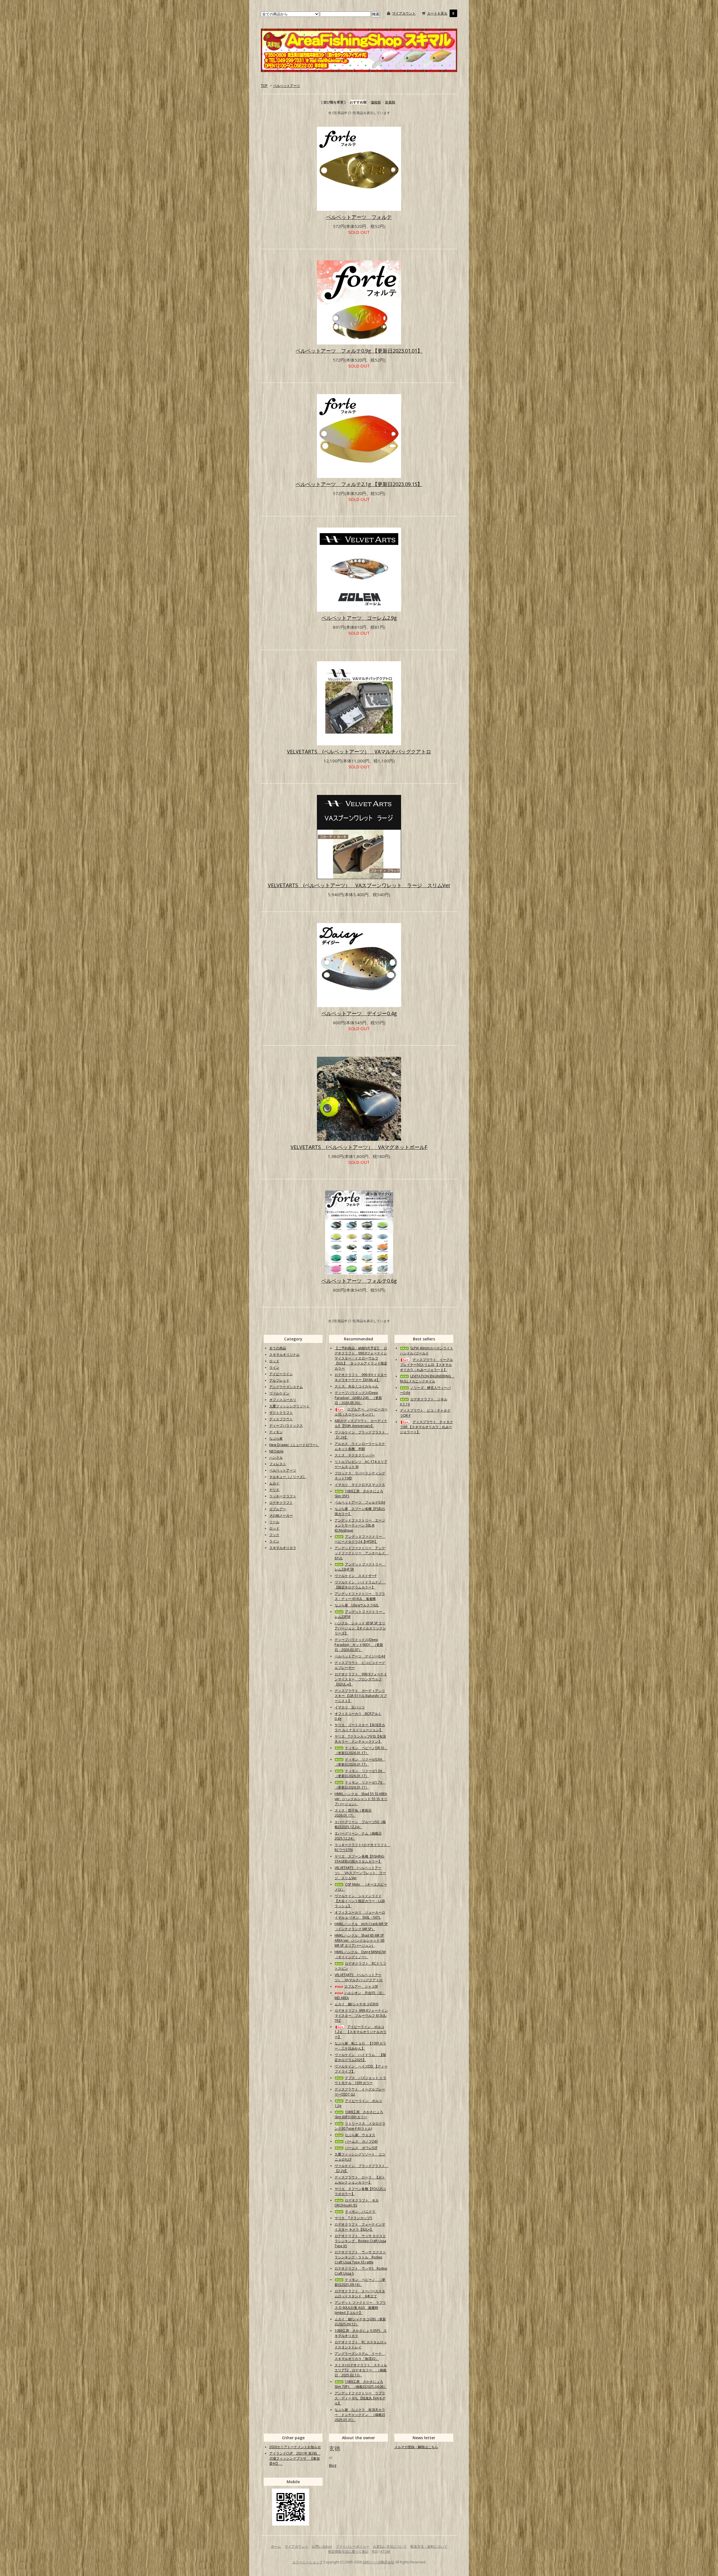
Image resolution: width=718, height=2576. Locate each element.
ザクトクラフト (281, 1413)
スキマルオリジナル (284, 1355)
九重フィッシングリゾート (289, 1406)
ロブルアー (278, 1509)
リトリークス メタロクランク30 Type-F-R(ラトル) (360, 2126)
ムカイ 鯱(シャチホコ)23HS (356, 2004)
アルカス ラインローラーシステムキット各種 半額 (360, 1446)
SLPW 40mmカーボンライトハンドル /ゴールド (427, 1351)
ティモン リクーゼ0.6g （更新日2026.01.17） (360, 1762)
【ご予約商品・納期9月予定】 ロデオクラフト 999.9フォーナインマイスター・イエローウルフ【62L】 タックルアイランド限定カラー (361, 1358)
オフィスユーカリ (283, 1400)
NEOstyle (276, 1451)
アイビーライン (281, 1374)
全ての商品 (278, 1348)
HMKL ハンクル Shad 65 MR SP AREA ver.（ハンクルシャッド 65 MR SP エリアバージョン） (360, 1940)
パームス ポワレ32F (361, 2148)
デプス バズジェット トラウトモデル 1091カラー (360, 2080)
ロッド (274, 1361)
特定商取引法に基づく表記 (348, 2551)
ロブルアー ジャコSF (361, 1986)
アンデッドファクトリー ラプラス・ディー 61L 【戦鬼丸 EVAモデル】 (360, 2398)
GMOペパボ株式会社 (378, 2562)
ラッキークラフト (283, 1496)
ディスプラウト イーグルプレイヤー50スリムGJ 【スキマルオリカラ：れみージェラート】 (426, 1365)
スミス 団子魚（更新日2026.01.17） (353, 1813)
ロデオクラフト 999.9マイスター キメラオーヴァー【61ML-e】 (361, 1377)
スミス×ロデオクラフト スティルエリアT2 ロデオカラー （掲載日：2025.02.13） (361, 2370)
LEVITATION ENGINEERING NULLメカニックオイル (427, 1379)
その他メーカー (281, 1515)
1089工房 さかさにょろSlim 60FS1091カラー (359, 2114)
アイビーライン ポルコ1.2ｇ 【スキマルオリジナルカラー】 (361, 2032)
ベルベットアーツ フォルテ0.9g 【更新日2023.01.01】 (359, 351)
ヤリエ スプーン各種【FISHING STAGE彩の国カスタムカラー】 (359, 1859)
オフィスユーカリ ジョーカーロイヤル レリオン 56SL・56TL (360, 1915)
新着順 (390, 102)
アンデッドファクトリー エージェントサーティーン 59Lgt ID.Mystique (360, 1525)
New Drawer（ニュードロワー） (294, 1445)
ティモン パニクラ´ (361, 2211)
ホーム (276, 2546)
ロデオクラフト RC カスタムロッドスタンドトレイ (361, 2345)
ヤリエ (274, 1490)
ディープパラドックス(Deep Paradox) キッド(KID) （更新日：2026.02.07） (359, 1645)
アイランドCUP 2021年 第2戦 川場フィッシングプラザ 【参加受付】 (295, 2458)
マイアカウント (404, 13)
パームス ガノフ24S (361, 2141)
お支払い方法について (390, 2546)
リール (274, 1522)
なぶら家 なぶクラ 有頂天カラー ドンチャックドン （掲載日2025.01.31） (360, 2415)
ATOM (385, 2551)
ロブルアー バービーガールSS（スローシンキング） (361, 1412)
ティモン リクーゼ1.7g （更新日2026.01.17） (360, 1785)
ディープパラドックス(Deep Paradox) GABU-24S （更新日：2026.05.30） (358, 1398)
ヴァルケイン (279, 1393)
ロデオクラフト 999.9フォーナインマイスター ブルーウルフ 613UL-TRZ (361, 2016)
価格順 (376, 102)
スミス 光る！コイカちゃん (356, 1386)
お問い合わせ (322, 2546)
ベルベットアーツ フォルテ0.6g (359, 1281)
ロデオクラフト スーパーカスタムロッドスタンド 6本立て (360, 2294)
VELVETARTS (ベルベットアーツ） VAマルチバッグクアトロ (359, 751)
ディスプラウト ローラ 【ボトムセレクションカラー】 (360, 2180)
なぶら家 (276, 1438)
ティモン (276, 1432)
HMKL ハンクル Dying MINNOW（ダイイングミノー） (360, 1954)
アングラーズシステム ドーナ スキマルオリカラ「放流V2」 (360, 2356)
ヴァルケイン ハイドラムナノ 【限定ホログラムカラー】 (360, 1585)
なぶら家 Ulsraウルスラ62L (357, 1605)
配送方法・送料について (429, 2546)
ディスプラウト (281, 1419)
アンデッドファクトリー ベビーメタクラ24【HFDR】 (360, 1539)
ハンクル (276, 1457)
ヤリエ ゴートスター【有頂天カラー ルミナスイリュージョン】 (360, 1727)
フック (274, 1535)
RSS (375, 2551)
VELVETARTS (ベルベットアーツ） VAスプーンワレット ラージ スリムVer (359, 885)
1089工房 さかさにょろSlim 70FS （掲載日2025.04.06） (361, 2384)
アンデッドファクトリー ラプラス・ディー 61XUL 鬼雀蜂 (360, 1596)
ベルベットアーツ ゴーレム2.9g (359, 618)
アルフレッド (279, 1380)
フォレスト (278, 1464)
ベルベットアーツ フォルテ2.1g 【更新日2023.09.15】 (359, 484)
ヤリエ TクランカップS (353, 2218)
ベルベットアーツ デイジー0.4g (359, 1013)
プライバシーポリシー (353, 2546)
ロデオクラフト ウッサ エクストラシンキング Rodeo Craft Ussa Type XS (360, 2241)
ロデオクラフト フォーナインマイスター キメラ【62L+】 (360, 2227)
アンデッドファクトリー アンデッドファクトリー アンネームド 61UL (362, 1553)
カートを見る (437, 13)
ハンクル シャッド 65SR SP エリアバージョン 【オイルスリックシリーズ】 (360, 1628)
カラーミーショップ (307, 2562)
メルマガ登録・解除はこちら (416, 2447)
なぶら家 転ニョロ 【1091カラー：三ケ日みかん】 (360, 2046)
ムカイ (274, 1483)
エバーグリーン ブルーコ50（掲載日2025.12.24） (360, 1824)
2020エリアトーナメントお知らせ (295, 2447)
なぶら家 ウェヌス (360, 2135)
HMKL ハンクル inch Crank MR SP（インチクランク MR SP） (361, 1926)
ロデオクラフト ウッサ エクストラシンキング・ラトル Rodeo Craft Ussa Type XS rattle (360, 2257)
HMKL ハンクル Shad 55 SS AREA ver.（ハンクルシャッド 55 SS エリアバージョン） (361, 1799)
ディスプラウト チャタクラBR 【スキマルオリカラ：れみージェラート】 (426, 1427)
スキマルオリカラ (283, 1548)
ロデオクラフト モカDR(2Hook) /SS (357, 2203)
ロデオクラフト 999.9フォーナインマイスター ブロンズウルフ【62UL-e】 (361, 1679)
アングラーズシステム (286, 1387)
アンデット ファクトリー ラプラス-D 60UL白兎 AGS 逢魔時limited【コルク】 (360, 2308)
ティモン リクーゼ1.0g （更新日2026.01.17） (360, 1773)
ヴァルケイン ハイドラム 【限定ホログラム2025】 (360, 2057)
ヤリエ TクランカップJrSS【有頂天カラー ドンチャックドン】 (360, 1739)
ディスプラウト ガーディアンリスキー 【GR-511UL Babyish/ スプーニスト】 (361, 1696)
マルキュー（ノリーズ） (288, 1477)
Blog (333, 2465)
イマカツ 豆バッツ (350, 1707)
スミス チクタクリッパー (355, 1455)
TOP (264, 86)
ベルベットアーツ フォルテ (359, 217)
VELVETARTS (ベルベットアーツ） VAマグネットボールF (359, 1147)
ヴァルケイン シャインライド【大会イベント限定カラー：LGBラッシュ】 (360, 1901)
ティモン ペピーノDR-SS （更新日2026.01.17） (361, 1750)
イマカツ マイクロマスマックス (360, 1485)
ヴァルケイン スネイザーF (356, 1576)
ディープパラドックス (286, 1425)
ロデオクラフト (281, 1503)
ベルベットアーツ (287, 86)
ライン (274, 1367)
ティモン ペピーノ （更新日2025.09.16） (360, 2282)
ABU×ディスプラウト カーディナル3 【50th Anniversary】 (361, 1423)
